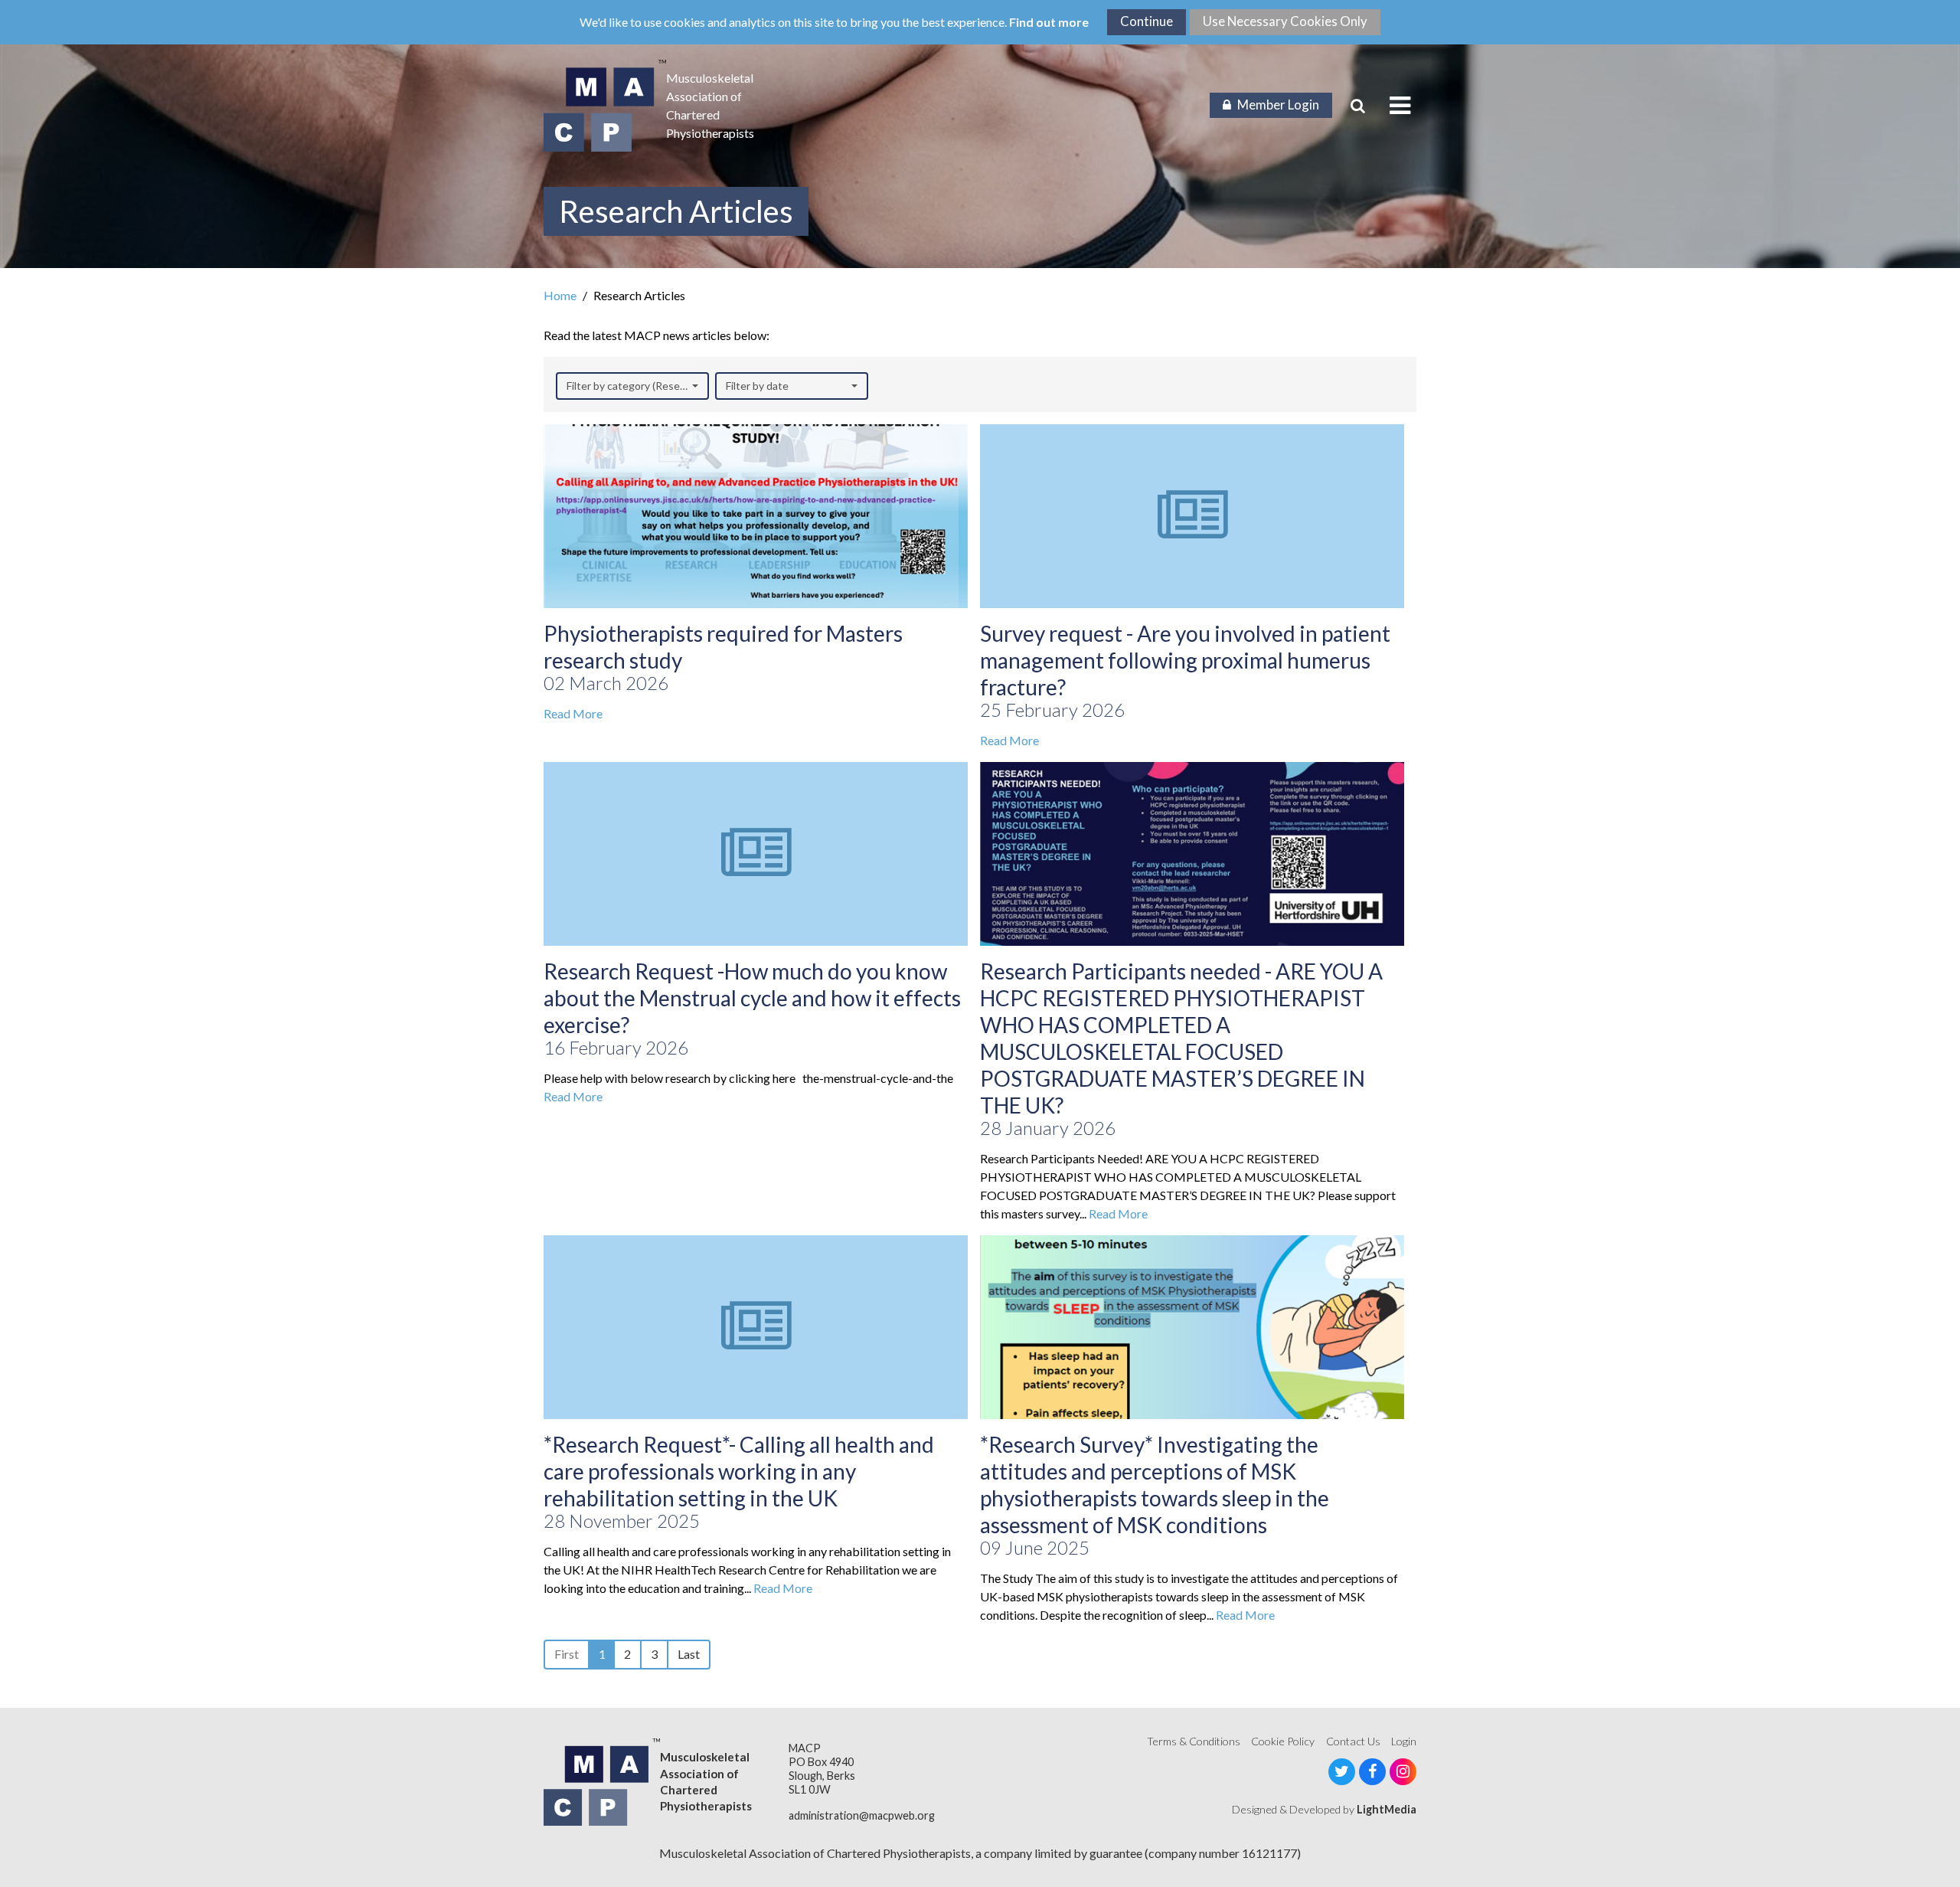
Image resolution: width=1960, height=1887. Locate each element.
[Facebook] (1372, 1772)
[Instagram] (1403, 1772)
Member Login (1278, 105)
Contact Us (1353, 1741)
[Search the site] (1358, 106)
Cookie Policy (1283, 1741)
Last (689, 1654)
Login (1404, 1741)
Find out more (1049, 22)
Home (560, 295)
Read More (573, 713)
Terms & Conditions (1194, 1741)
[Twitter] (1342, 1772)
